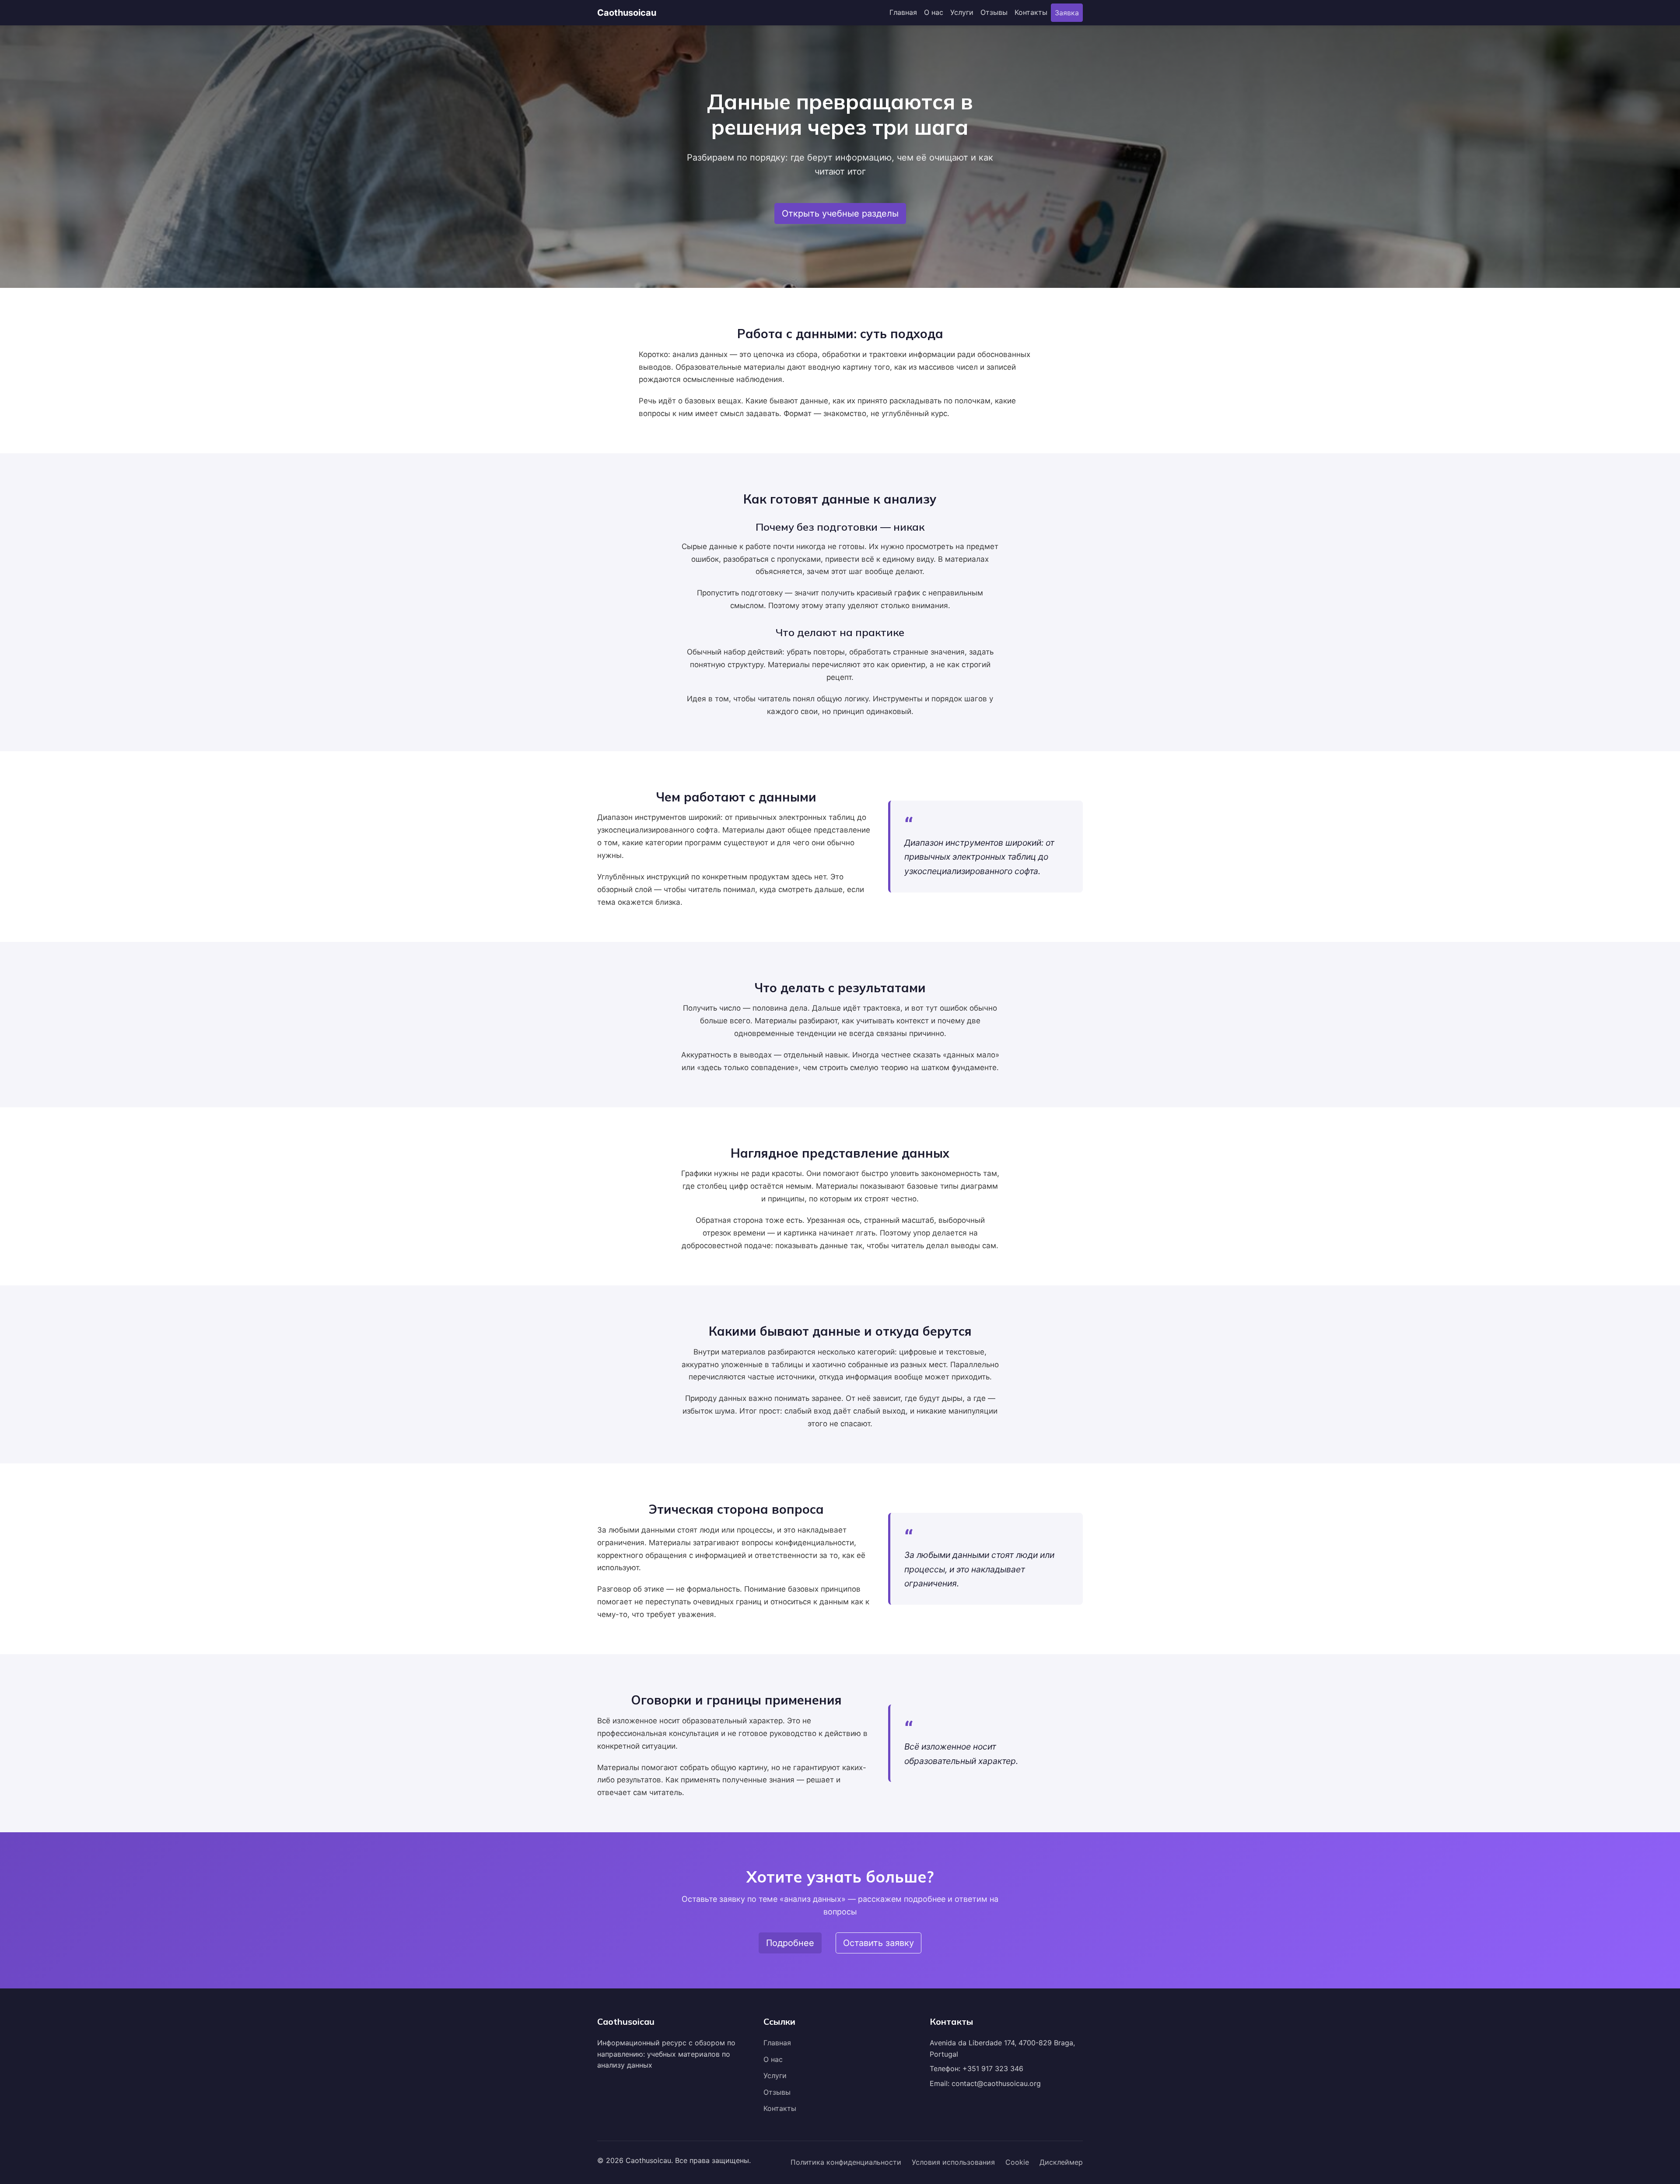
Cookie (1017, 2162)
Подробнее (790, 1943)
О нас (934, 12)
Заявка (1067, 13)
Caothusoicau (627, 13)
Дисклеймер (1061, 2162)
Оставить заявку (878, 1943)
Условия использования (953, 2162)
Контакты (1031, 12)
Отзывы (994, 12)
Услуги (962, 12)
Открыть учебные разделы (840, 213)
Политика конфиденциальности (846, 2162)
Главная (903, 12)
